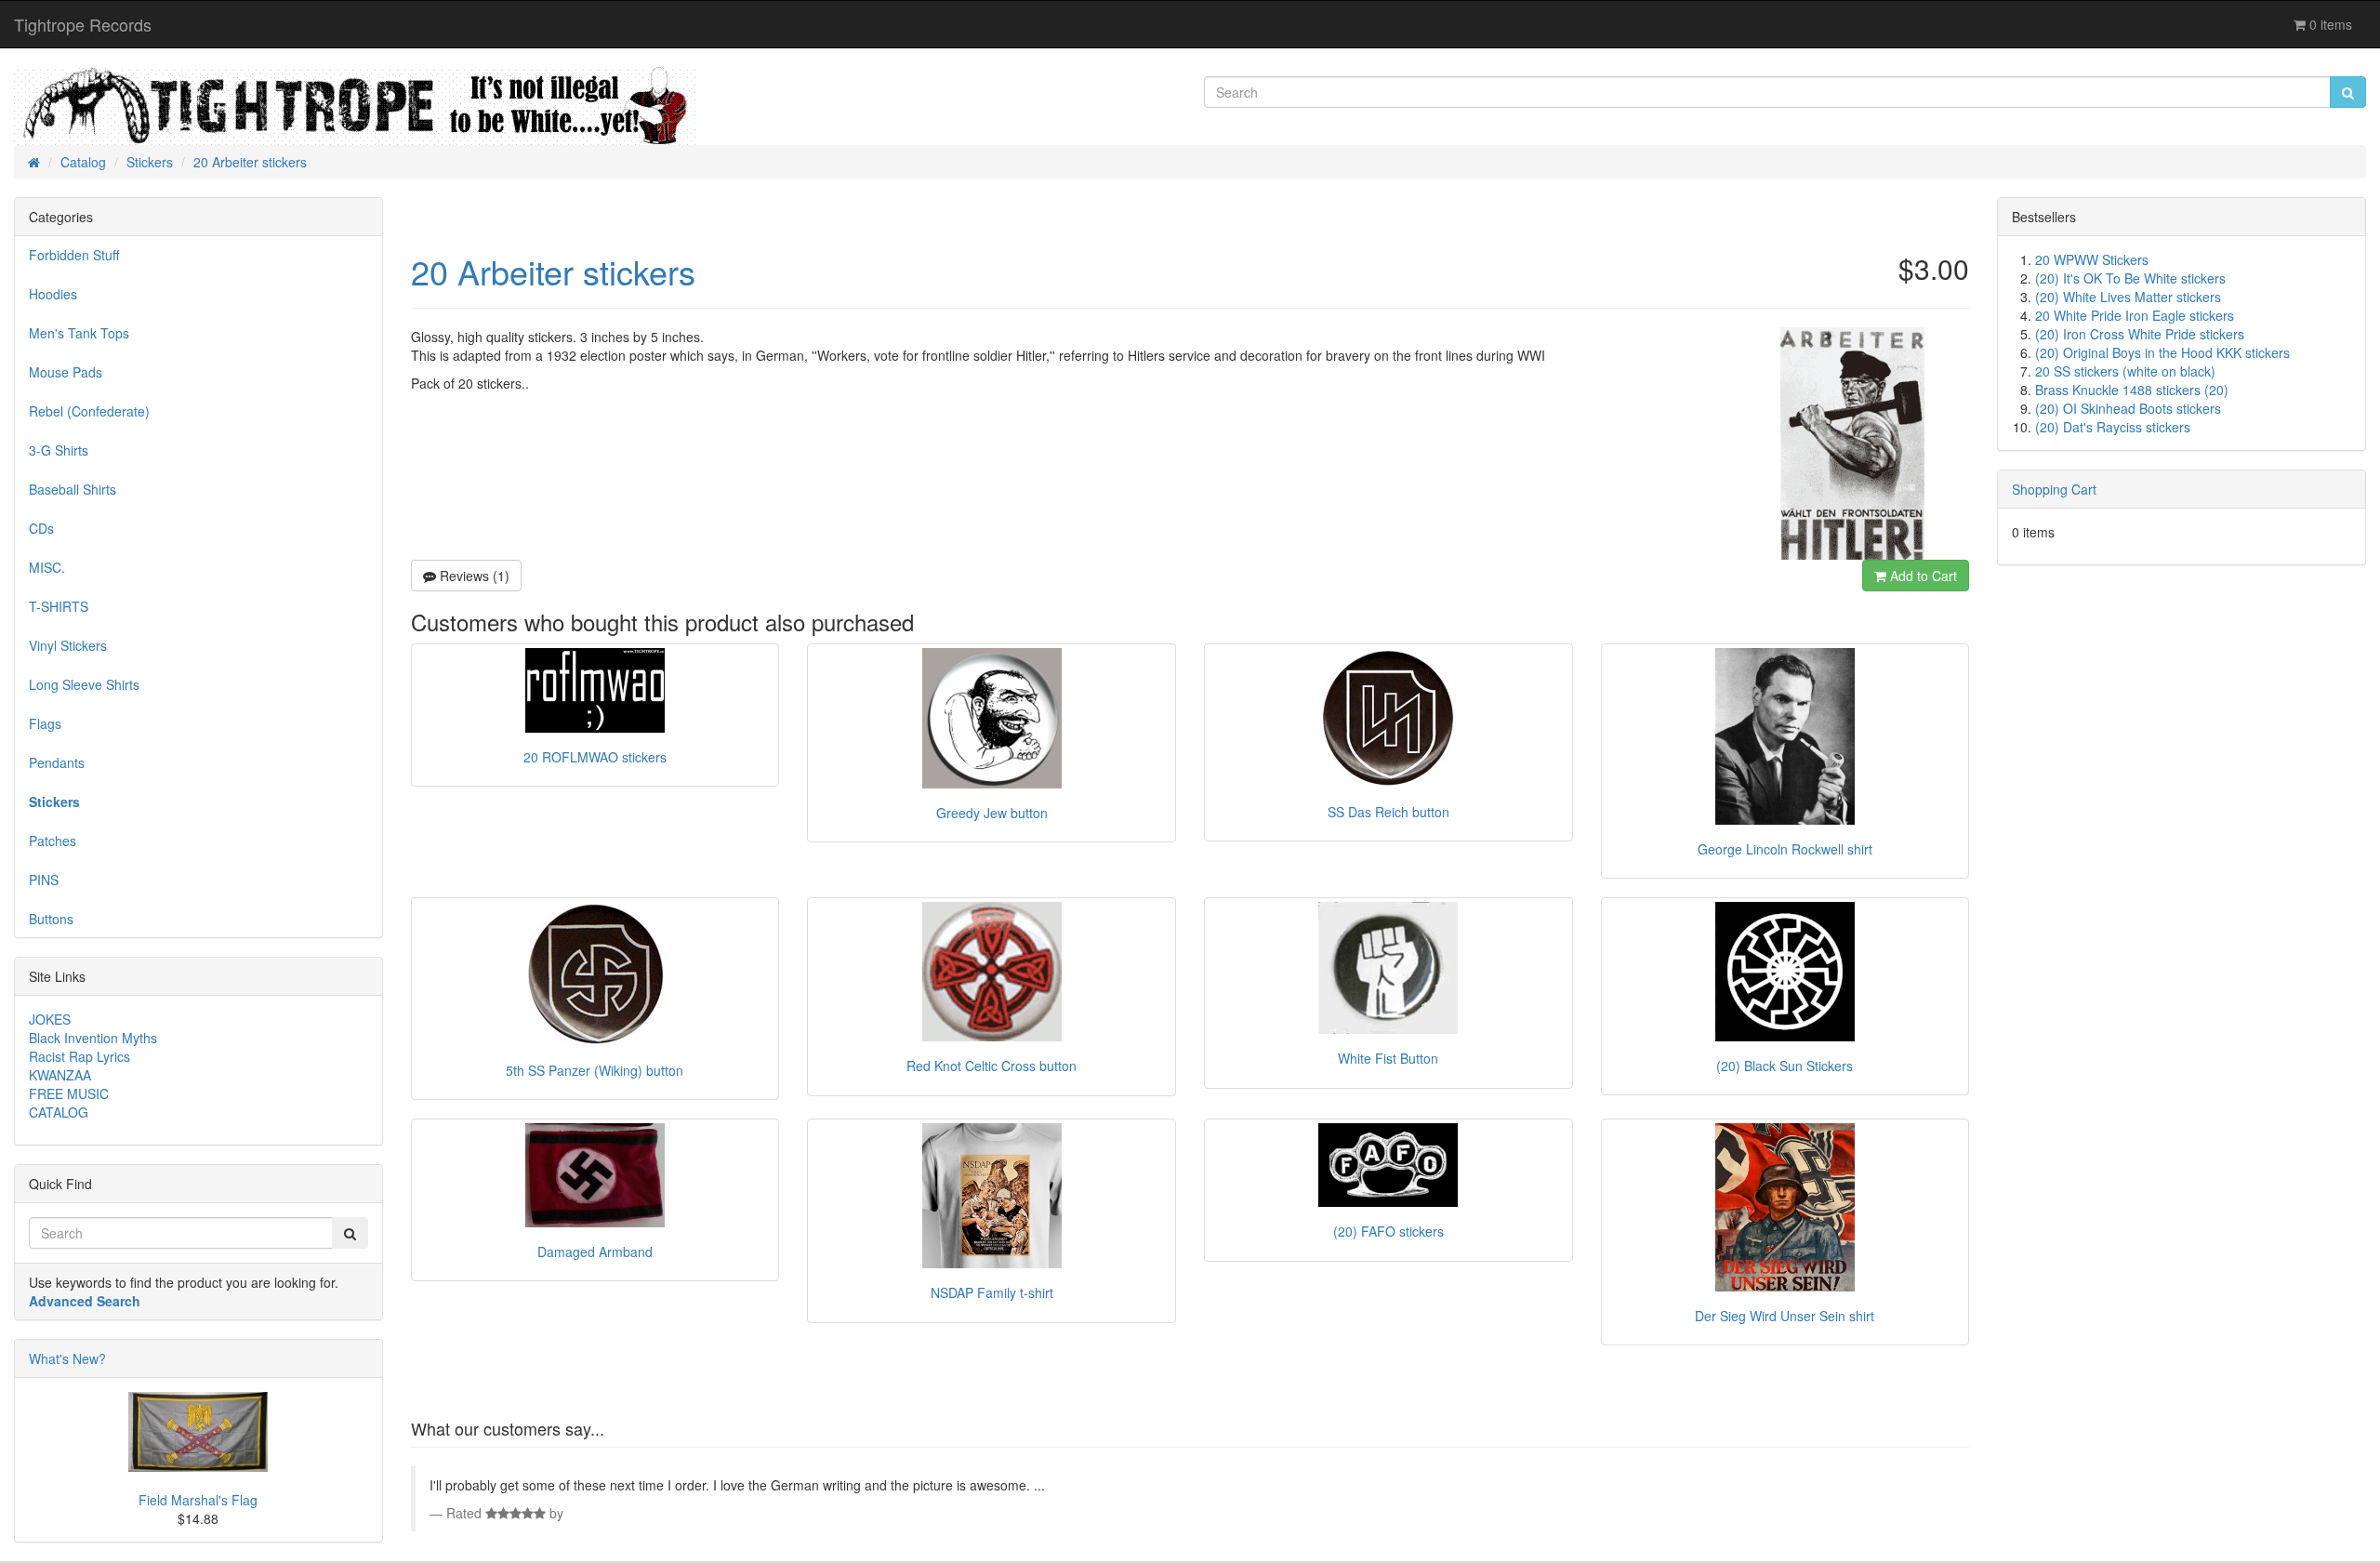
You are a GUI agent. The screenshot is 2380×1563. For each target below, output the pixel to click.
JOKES (50, 1019)
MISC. (47, 567)
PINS (44, 880)
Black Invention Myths (93, 1038)
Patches (53, 841)
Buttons (51, 919)
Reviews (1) (473, 576)
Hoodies (53, 294)
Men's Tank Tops (79, 333)
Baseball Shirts (73, 489)
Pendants (57, 762)
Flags (45, 723)
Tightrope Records (83, 24)
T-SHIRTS (59, 606)
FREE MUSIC (69, 1093)
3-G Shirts (59, 450)
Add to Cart (1922, 576)
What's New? (67, 1358)
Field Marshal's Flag (198, 1500)
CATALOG (59, 1112)
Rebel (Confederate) (89, 411)
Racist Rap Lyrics (79, 1056)
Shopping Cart (2054, 489)
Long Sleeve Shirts (84, 684)
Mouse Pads (66, 372)
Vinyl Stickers (68, 645)
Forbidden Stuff (74, 255)
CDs (41, 528)
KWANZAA (60, 1075)
